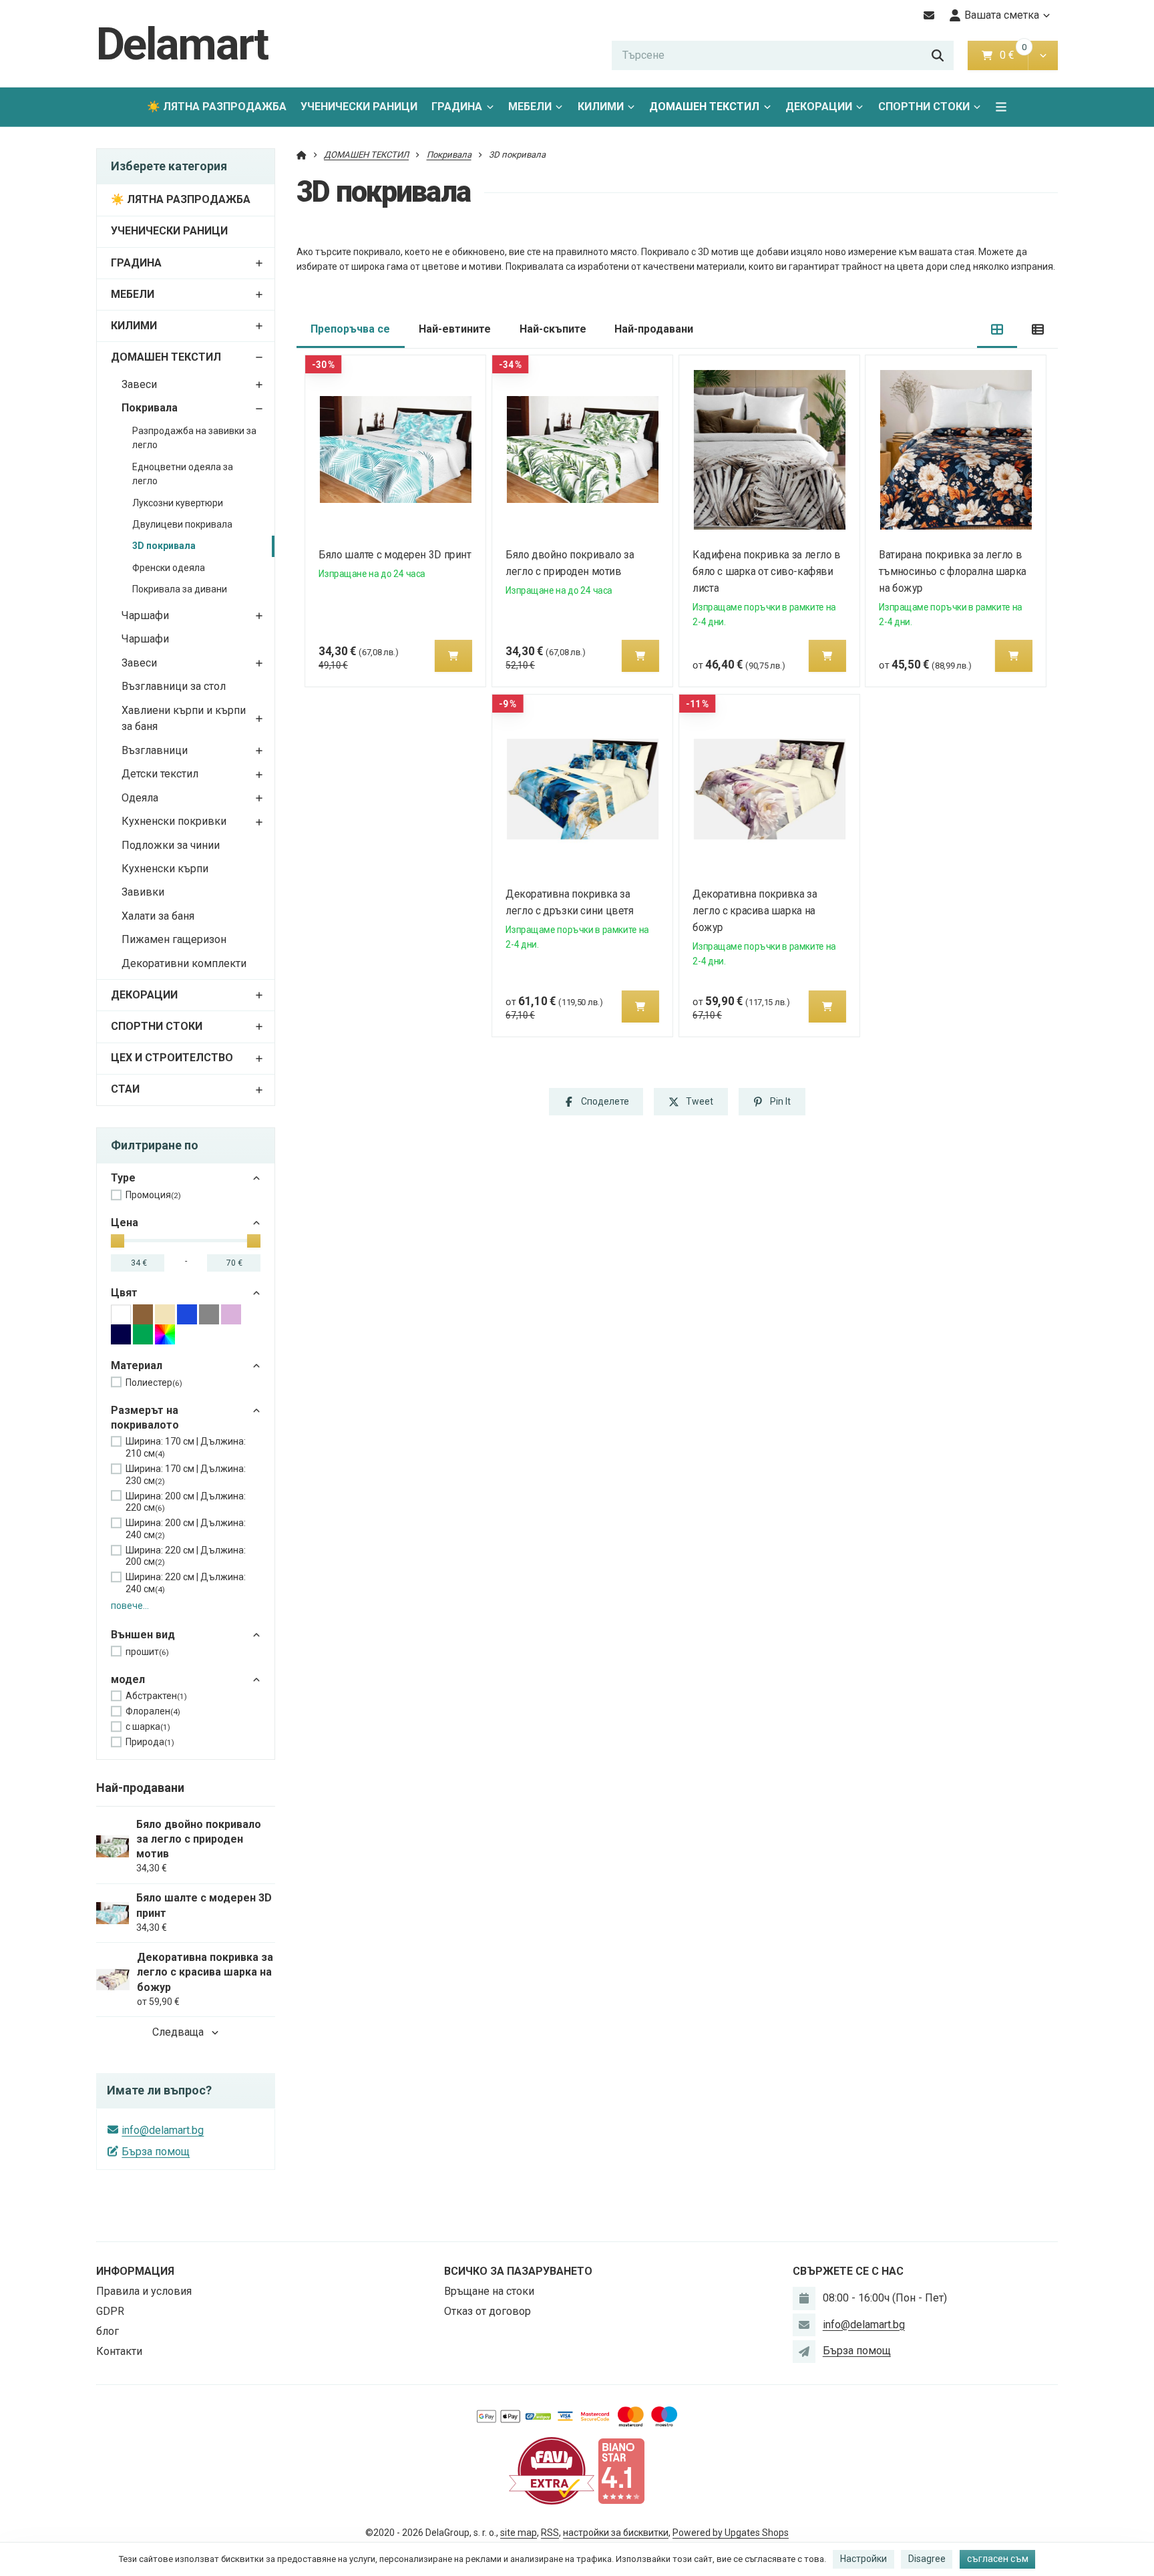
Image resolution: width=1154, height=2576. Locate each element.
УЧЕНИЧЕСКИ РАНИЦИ (359, 107)
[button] (1043, 55)
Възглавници (155, 750)
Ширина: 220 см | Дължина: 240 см (186, 1583)
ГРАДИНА (457, 107)
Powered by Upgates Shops (731, 2533)
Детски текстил (160, 774)
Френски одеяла (169, 568)
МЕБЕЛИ (530, 107)
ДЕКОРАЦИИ (819, 107)
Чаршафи (145, 615)
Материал (137, 1365)
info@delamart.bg (163, 2130)
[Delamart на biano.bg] (621, 2470)
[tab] (997, 330)
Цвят (124, 1293)
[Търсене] (938, 55)
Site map (519, 2533)
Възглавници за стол (174, 686)
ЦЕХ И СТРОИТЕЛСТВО (172, 1058)
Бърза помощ (156, 2152)
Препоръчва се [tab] (350, 329)
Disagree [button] (927, 2559)
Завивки (143, 892)
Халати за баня (158, 916)
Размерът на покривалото (145, 1418)
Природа (150, 1742)
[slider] (118, 1241)
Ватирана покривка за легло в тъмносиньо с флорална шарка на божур (953, 571)
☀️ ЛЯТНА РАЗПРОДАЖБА (217, 107)
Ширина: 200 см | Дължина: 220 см (186, 1502)
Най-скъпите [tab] (553, 329)
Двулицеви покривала (182, 524)
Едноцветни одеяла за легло (183, 474)
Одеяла (140, 798)
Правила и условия (144, 2291)
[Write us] (804, 2352)
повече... (130, 1606)
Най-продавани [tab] (654, 329)
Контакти (119, 2351)
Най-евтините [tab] (455, 329)
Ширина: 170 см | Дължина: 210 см (186, 1447)
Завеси (139, 384)
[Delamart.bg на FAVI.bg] (552, 2470)
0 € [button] (1012, 55)
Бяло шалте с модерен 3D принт (395, 555)
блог (108, 2331)
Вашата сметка (1002, 15)
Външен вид (143, 1635)
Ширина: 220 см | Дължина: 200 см (186, 1556)
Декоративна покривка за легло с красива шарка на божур (755, 911)
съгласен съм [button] (998, 2559)
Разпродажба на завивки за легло (194, 438)
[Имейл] (929, 15)
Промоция (153, 1195)
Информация (135, 2271)
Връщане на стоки (489, 2291)
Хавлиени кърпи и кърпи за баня (184, 719)
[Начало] (302, 155)
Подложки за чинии (171, 845)
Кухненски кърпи (165, 869)
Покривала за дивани (180, 589)
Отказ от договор (488, 2311)
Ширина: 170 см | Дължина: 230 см (186, 1475)
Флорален (153, 1711)
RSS (550, 2533)
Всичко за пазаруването (518, 2271)
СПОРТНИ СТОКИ (924, 107)
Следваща (178, 2032)
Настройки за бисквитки (616, 2533)
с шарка (148, 1726)
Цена (125, 1223)
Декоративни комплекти (184, 963)
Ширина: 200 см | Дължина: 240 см (186, 1529)
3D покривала (164, 546)
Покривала (150, 408)
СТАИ (125, 1089)
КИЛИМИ (601, 107)
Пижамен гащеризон (174, 939)
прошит (147, 1652)
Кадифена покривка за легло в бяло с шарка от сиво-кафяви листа (766, 571)
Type (123, 1178)
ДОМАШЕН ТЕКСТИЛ (704, 107)
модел (128, 1679)
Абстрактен (156, 1696)
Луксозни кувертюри (178, 503)
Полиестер (154, 1383)
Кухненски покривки (174, 821)
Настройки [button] (863, 2559)
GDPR (110, 2311)
